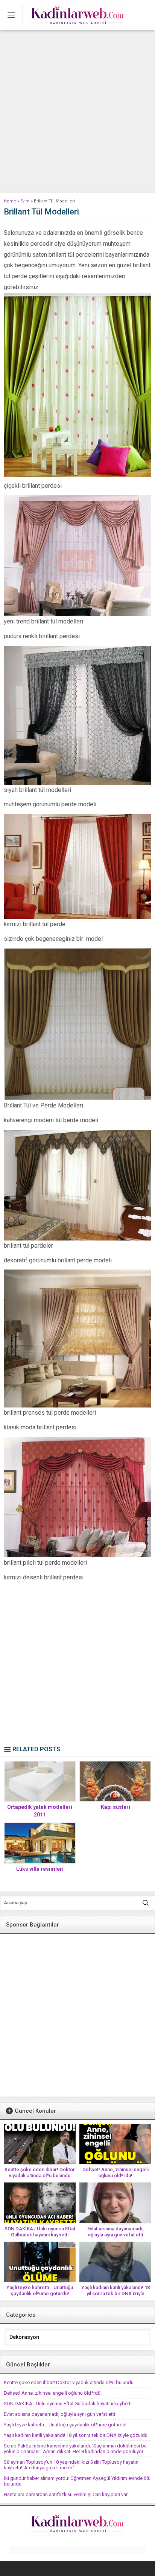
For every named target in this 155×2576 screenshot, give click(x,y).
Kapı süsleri (115, 1807)
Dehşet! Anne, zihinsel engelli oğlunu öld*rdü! (115, 2172)
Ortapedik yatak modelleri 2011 (40, 1811)
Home (10, 201)
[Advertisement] (77, 112)
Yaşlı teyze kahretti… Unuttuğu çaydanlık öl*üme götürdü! (40, 2290)
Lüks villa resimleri (40, 1869)
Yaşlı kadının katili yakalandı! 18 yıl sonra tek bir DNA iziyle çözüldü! (115, 2293)
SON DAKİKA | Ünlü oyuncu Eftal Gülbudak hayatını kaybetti (40, 2232)
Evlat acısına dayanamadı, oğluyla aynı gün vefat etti (115, 2232)
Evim (25, 201)
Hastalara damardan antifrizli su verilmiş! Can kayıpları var (66, 2494)
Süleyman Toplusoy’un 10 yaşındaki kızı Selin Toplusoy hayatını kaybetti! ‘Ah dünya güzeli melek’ (72, 2465)
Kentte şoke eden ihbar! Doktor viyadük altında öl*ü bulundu (40, 2172)
